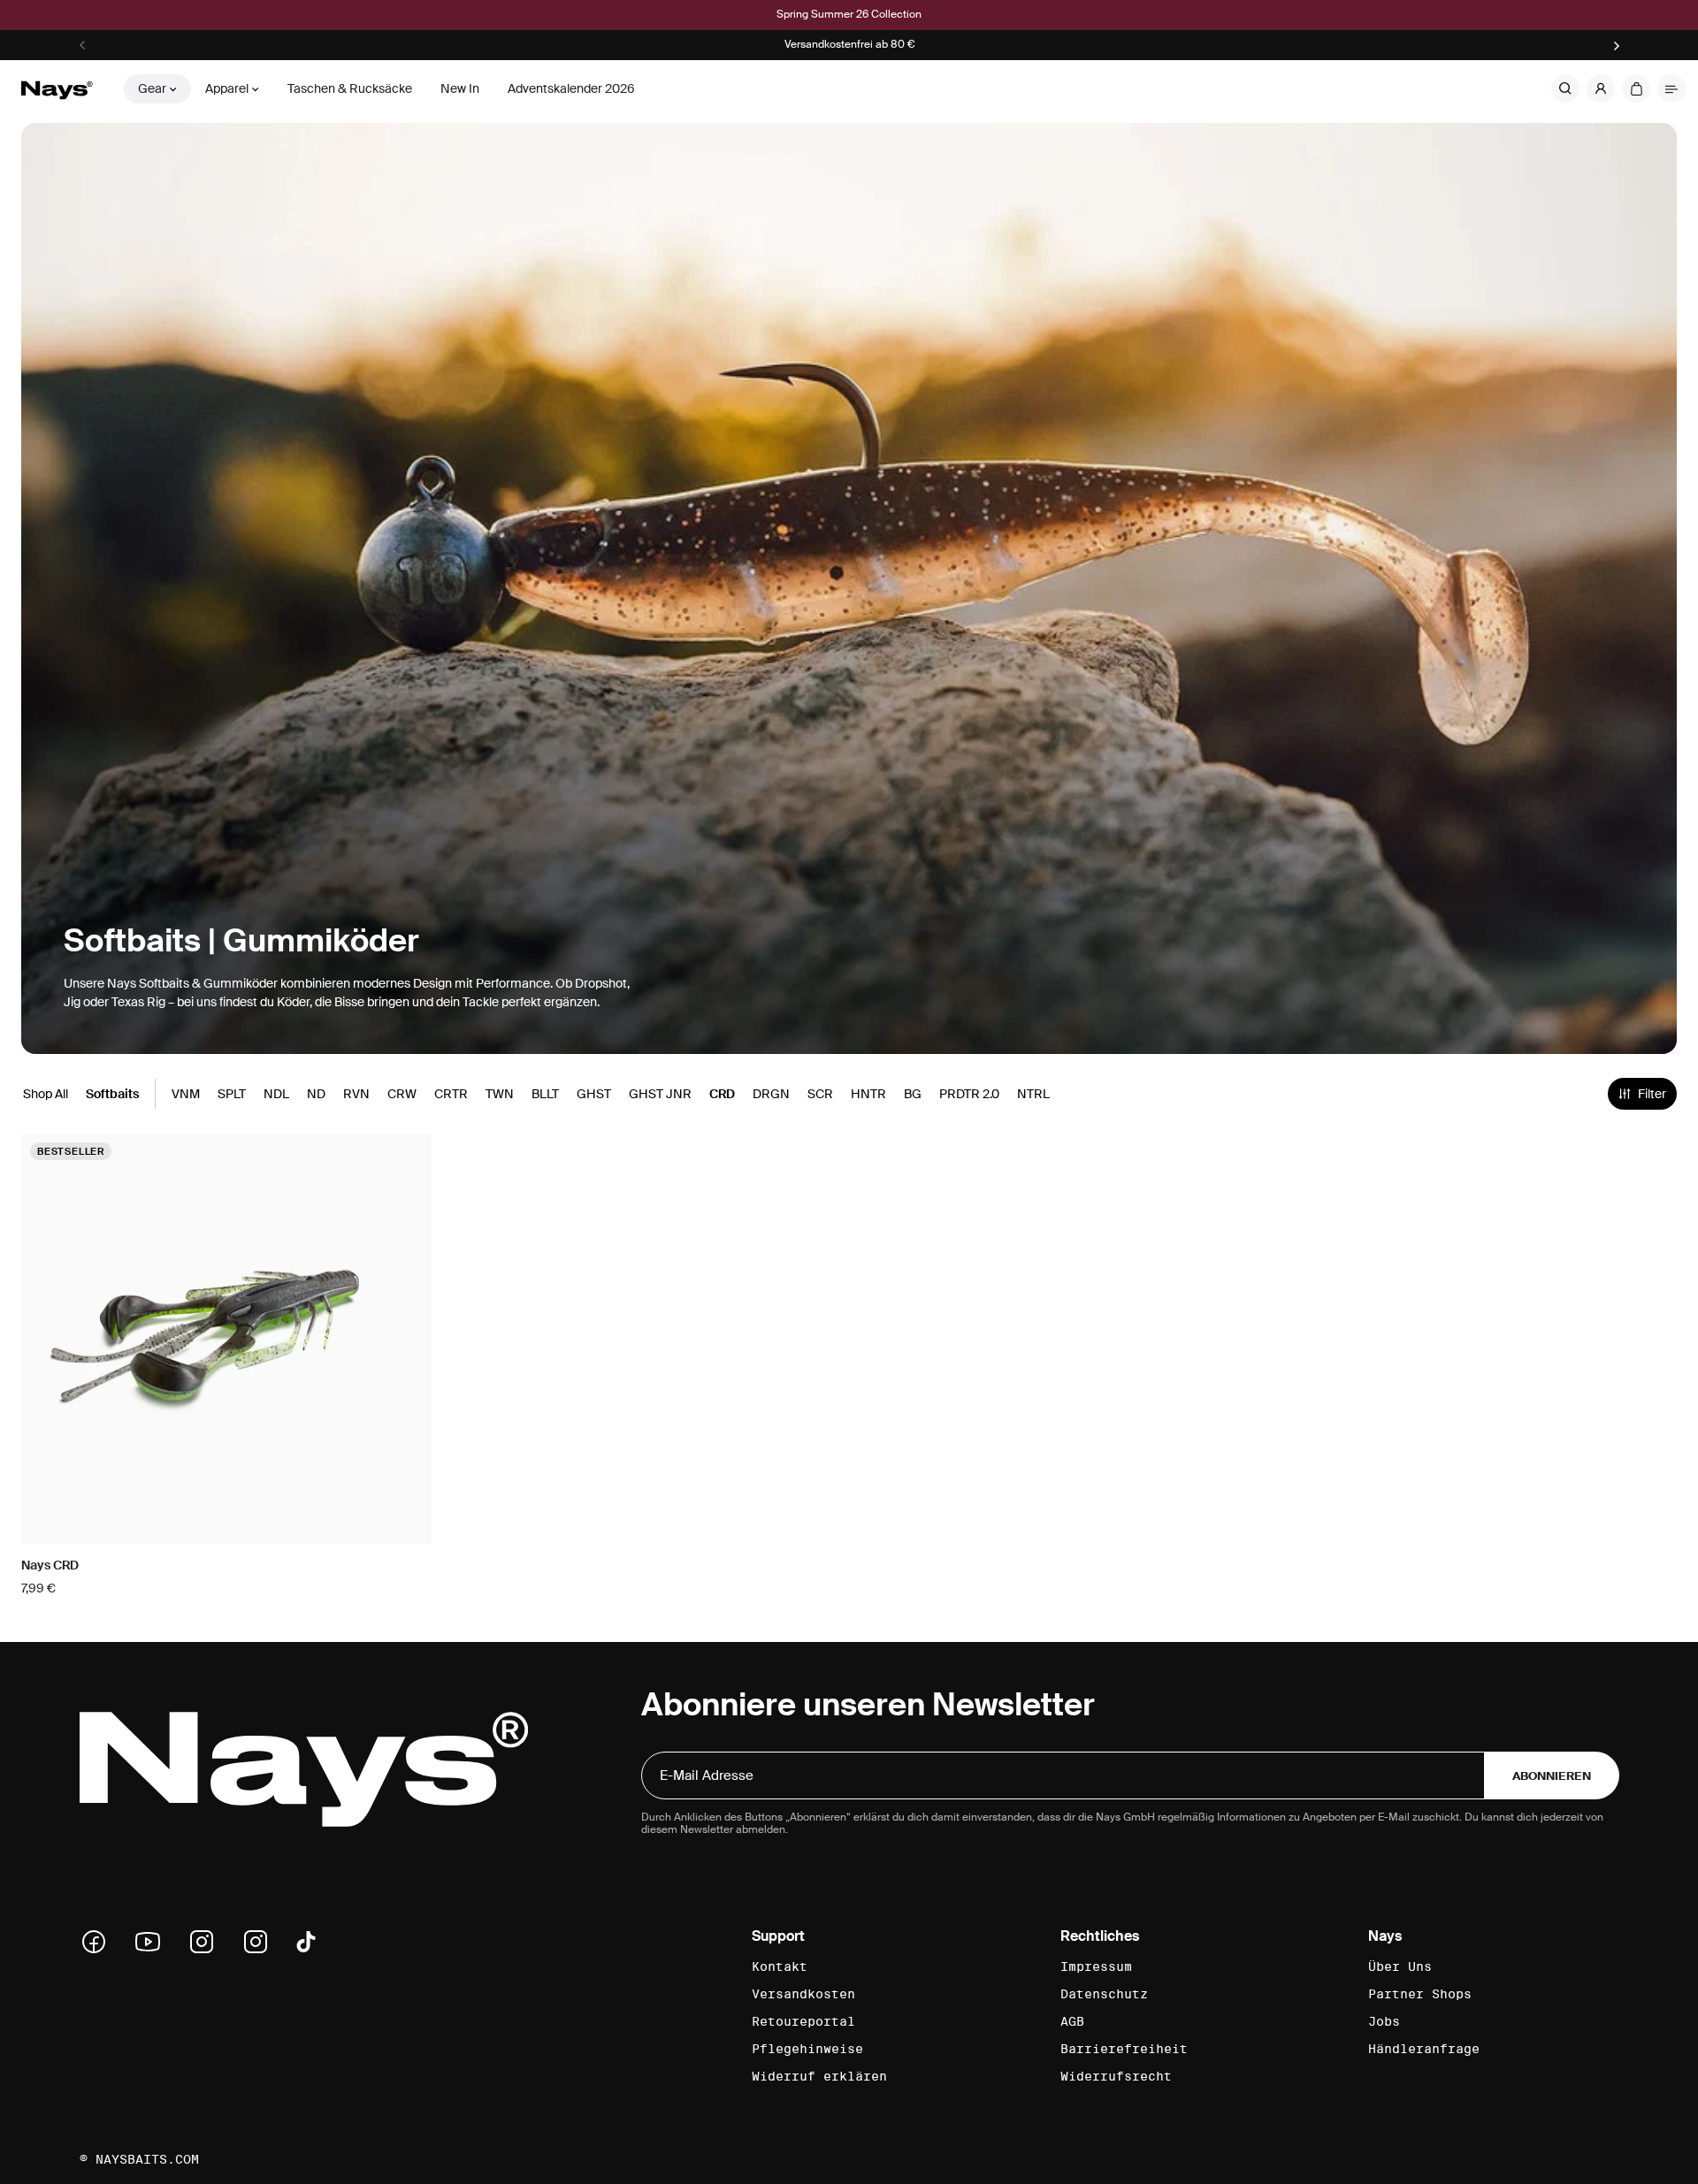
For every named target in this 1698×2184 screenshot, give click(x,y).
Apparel (227, 88)
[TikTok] (306, 1942)
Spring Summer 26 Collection (849, 15)
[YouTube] (154, 1942)
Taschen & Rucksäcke (350, 88)
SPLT (232, 1094)
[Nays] (57, 89)
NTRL (1033, 1094)
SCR (820, 1094)
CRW (402, 1094)
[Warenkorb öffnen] (1636, 88)
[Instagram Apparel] (262, 1942)
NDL (276, 1094)
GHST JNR (660, 1094)
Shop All (46, 1094)
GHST (594, 1094)
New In (460, 88)
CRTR (451, 1094)
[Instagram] (208, 1942)
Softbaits (112, 1094)
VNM (186, 1094)
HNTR (868, 1094)
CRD (722, 1094)
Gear (152, 88)
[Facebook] (100, 1942)
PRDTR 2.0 (969, 1094)
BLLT (545, 1094)
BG (913, 1094)
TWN (500, 1094)
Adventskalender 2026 (571, 88)
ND (316, 1094)
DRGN (771, 1094)
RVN (356, 1094)
